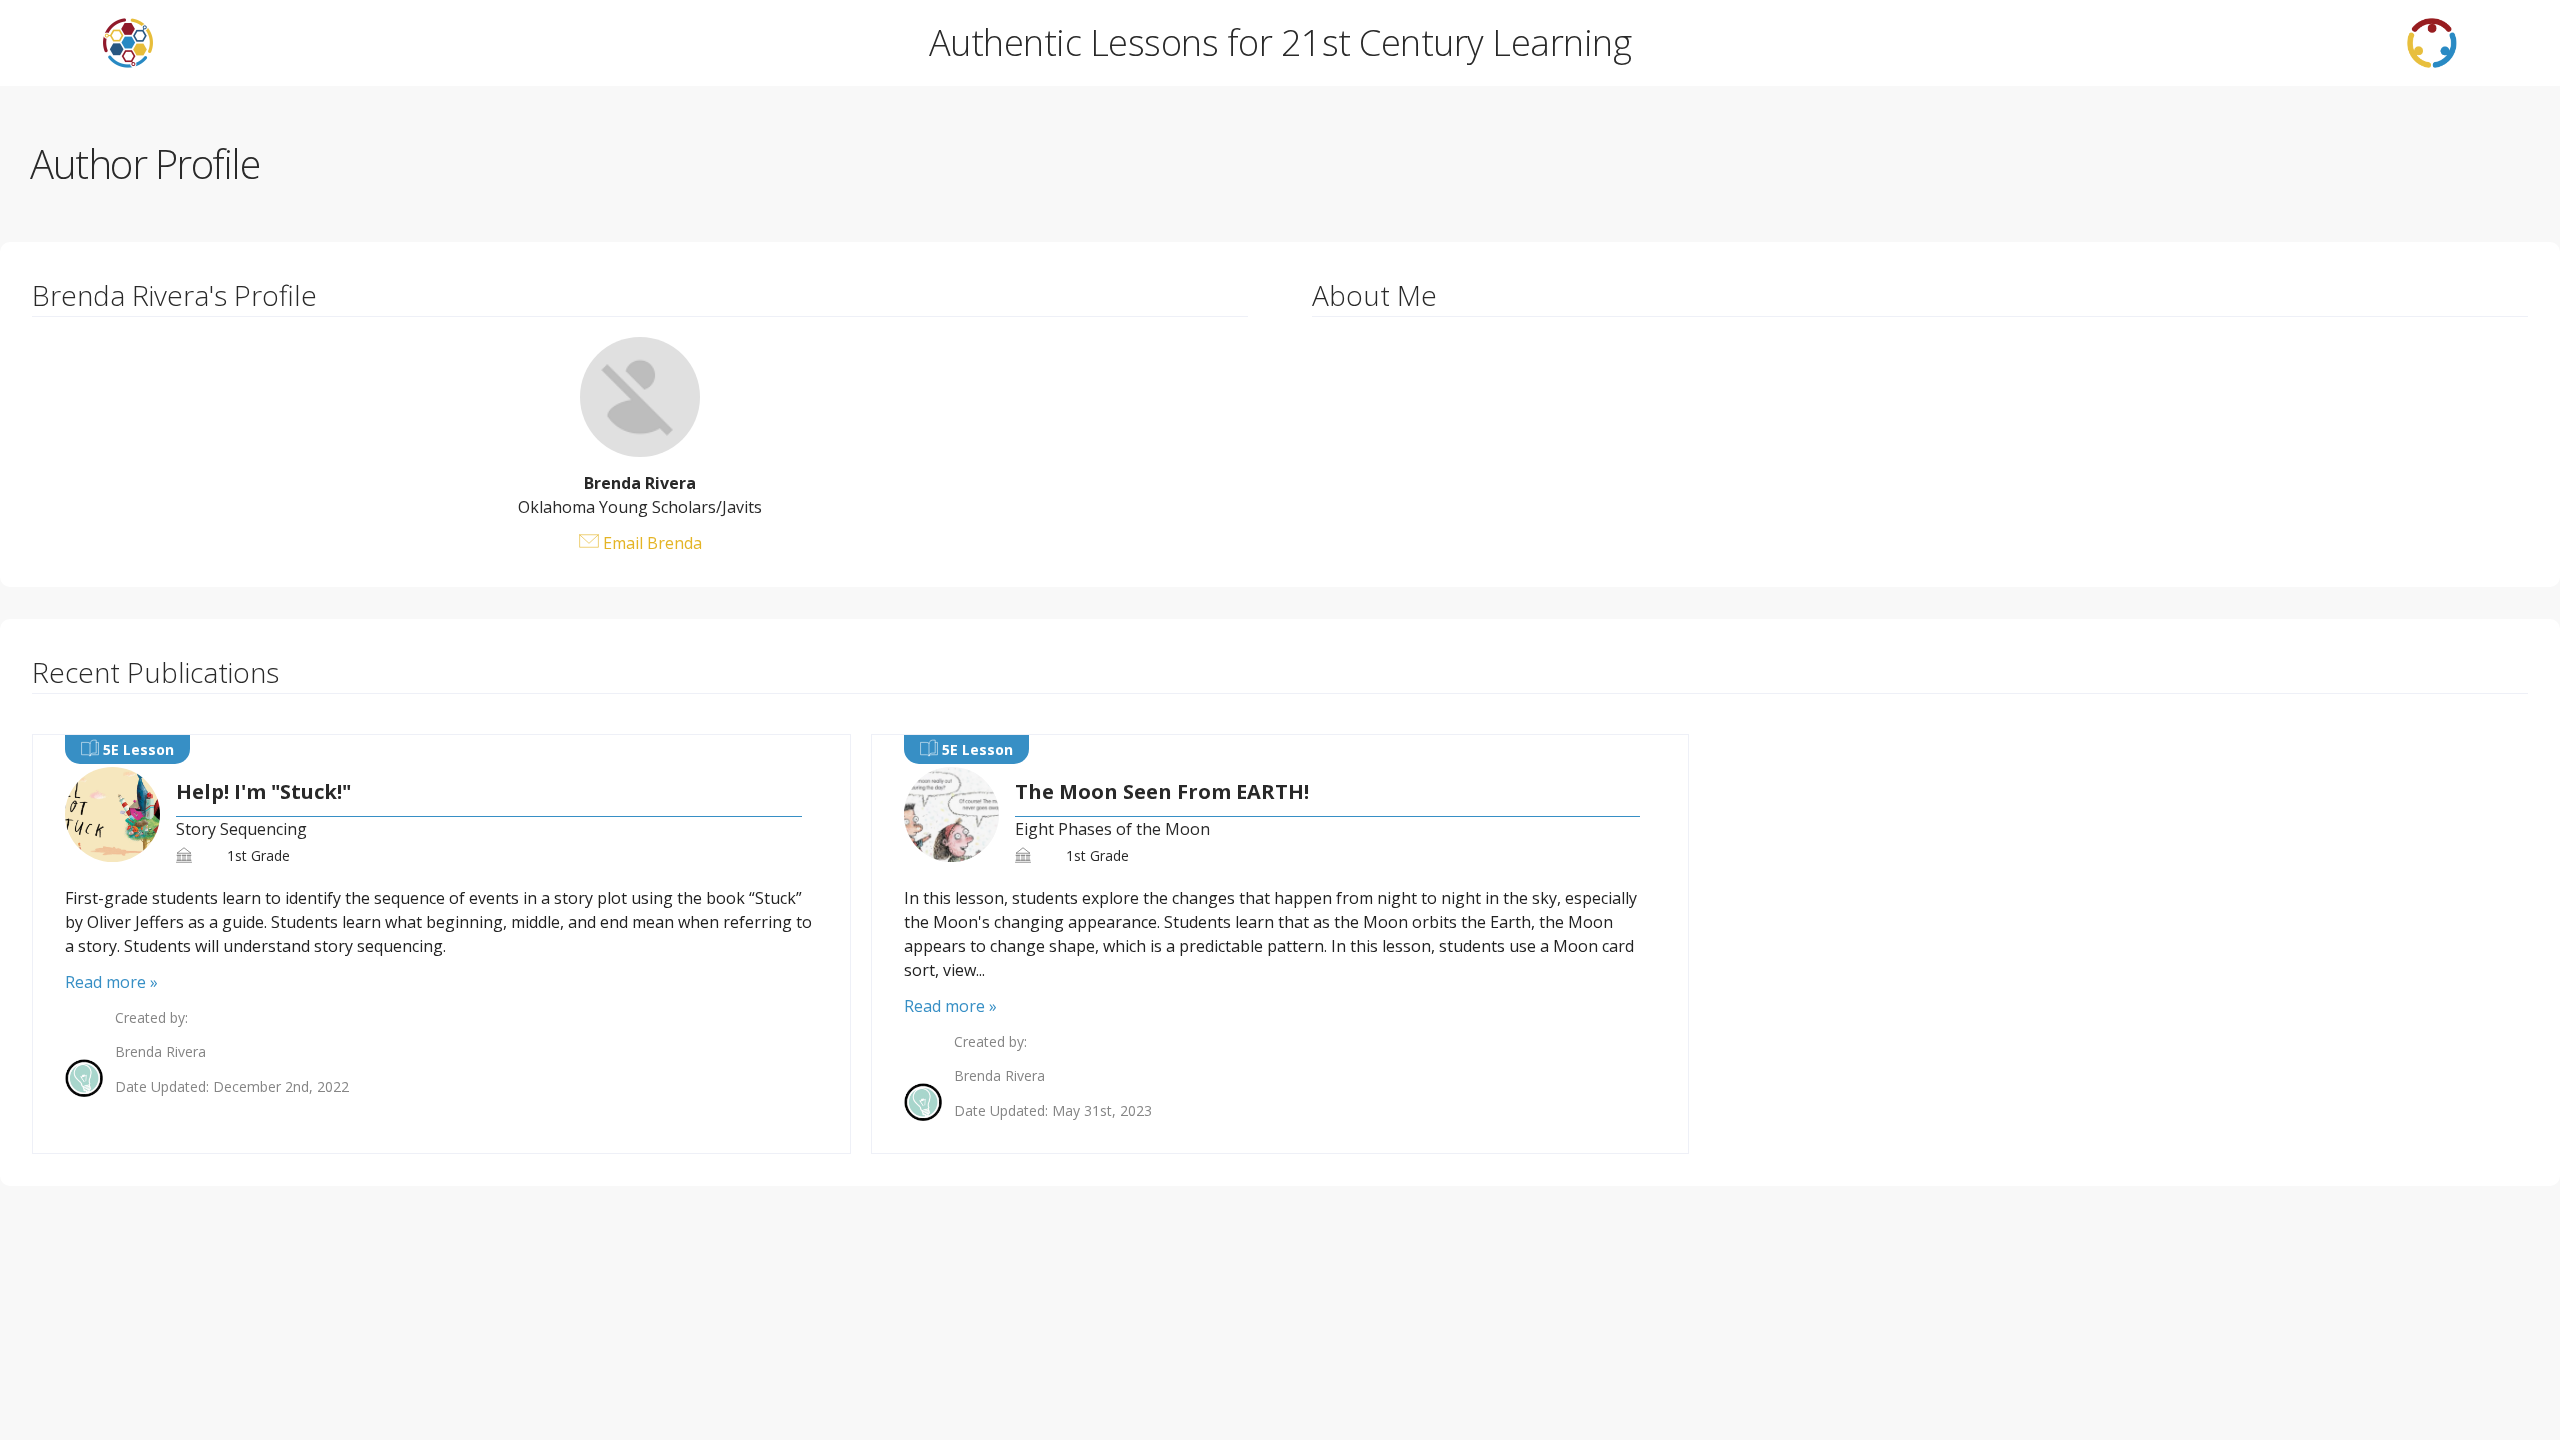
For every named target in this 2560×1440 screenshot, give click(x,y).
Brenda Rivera (160, 1052)
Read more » (111, 982)
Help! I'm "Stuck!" (263, 792)
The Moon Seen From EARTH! (1162, 792)
